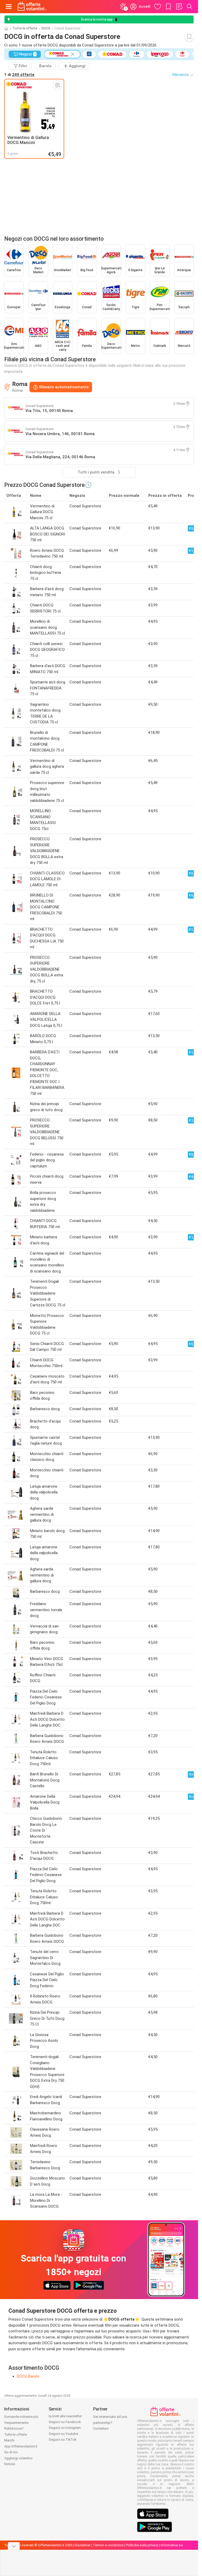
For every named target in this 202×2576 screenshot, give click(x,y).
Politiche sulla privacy (142, 2545)
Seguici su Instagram (65, 2428)
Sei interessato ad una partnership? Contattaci (110, 2423)
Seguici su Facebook (65, 2422)
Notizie (10, 2464)
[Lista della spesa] (179, 7)
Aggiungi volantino (18, 2458)
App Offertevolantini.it (21, 2446)
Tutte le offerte (25, 28)
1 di (19, 75)
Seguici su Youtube (63, 2434)
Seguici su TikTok (63, 2440)
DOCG (46, 28)
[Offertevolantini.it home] (32, 7)
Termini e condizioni (108, 2545)
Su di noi (11, 2452)
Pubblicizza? (14, 2428)
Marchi (9, 2440)
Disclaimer (83, 2545)
